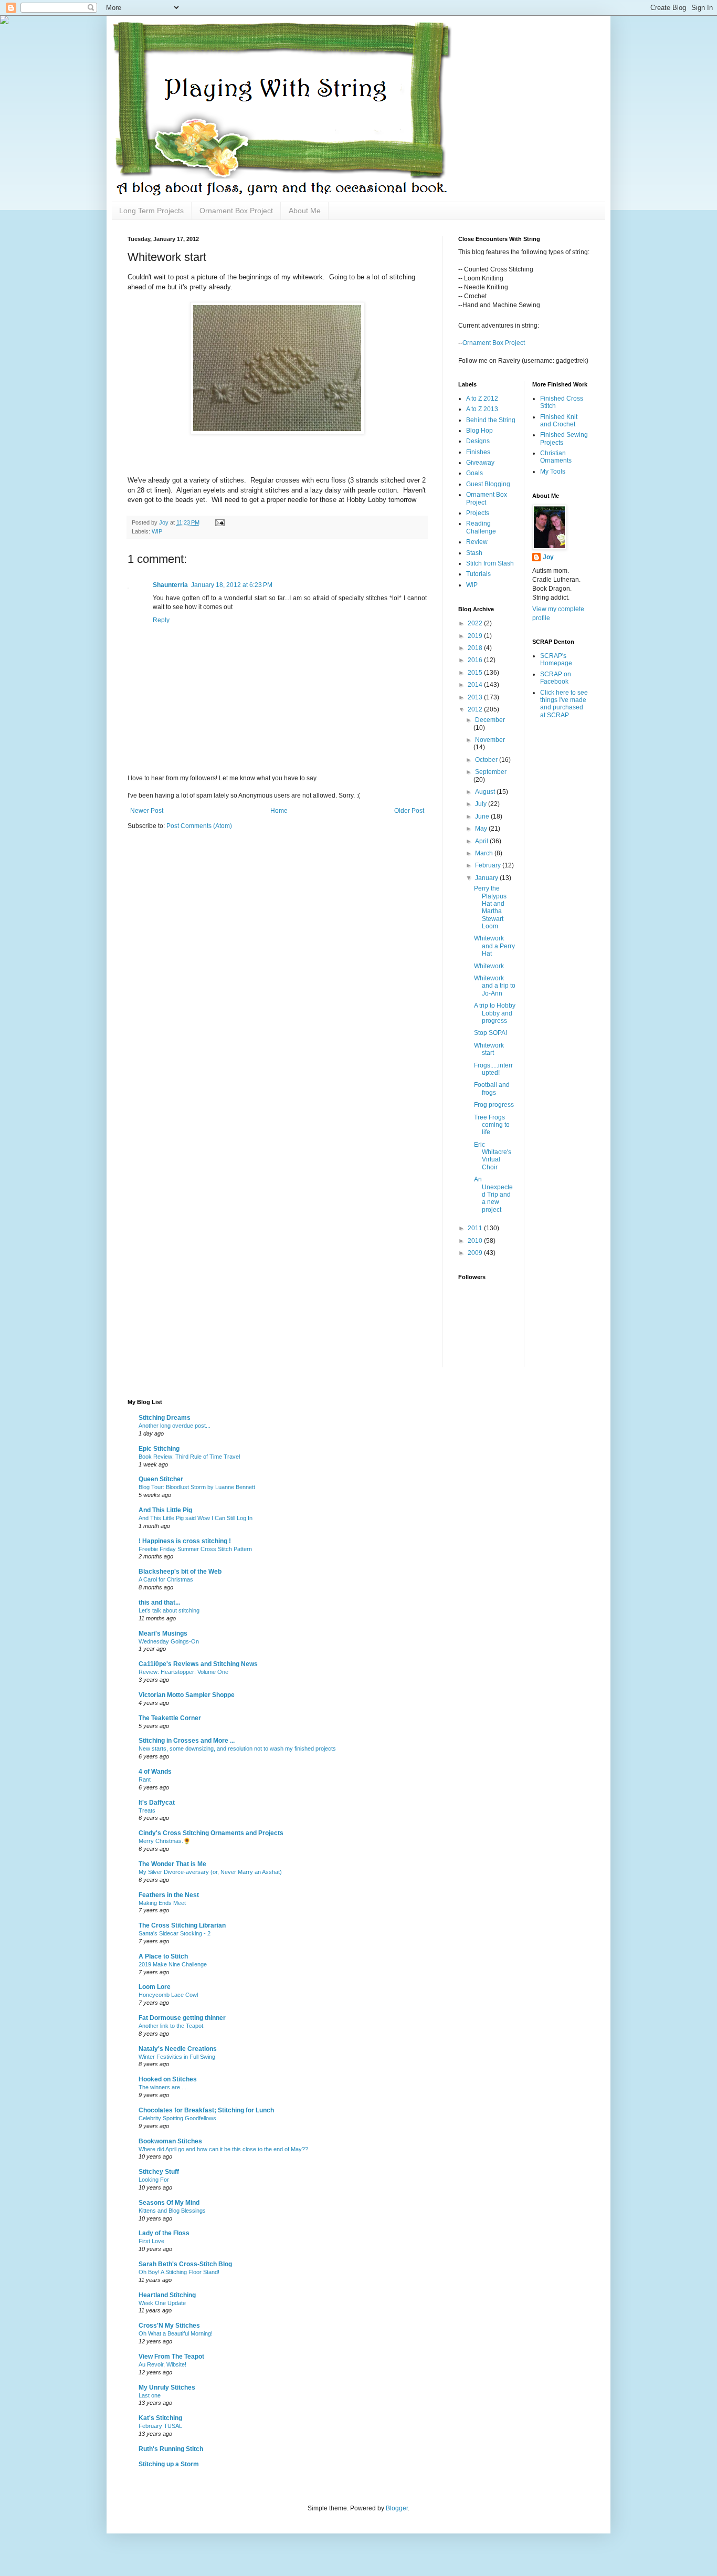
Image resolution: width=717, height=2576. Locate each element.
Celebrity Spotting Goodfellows (177, 2118)
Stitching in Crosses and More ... (187, 1741)
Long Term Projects (151, 211)
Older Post (409, 811)
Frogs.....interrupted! (493, 1069)
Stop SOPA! (491, 1033)
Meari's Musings (163, 1633)
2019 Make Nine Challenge (173, 1964)
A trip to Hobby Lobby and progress (495, 1013)
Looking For (154, 2180)
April (482, 841)
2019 (476, 636)
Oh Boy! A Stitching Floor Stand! (179, 2272)
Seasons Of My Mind (169, 2203)
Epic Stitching (159, 1449)
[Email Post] (219, 522)
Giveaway (480, 463)
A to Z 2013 (482, 409)
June (483, 816)
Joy (548, 557)
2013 (476, 697)
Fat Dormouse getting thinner (182, 2018)
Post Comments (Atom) (199, 826)
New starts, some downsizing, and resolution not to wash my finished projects (237, 1748)
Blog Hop (479, 431)
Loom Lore (155, 1987)
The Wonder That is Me (172, 1864)
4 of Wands (155, 1772)
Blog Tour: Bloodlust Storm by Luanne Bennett (197, 1487)
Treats (147, 1810)
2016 (476, 660)
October (487, 760)
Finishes (478, 452)
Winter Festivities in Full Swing (177, 2057)
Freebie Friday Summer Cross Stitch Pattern (195, 1549)
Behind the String (491, 420)
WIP (157, 531)
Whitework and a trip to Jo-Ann (495, 986)
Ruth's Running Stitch (171, 2449)
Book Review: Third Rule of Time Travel (189, 1457)
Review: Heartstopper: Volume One (183, 1672)
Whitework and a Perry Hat (494, 946)
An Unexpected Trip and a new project (493, 1195)
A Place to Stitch (163, 1956)
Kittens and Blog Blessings (172, 2211)
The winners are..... (163, 2087)
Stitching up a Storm (169, 2464)
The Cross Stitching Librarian (182, 1925)
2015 (476, 673)
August (486, 792)
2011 (476, 1228)
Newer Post (147, 811)
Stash (474, 553)
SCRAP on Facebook (556, 678)
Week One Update (162, 2303)
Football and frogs (492, 1088)
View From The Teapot (171, 2357)
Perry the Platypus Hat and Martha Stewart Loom (490, 907)
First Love (151, 2241)
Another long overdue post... (175, 1426)
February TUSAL (160, 2426)
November (490, 740)
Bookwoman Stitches (170, 2141)
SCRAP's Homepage (556, 659)
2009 (476, 1253)
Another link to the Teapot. (172, 2026)
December (490, 720)
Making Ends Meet (162, 1903)
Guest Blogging (488, 484)
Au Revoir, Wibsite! (162, 2364)
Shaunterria (170, 585)
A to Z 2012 (482, 399)
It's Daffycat (157, 1803)
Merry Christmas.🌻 (165, 1841)
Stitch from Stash (490, 563)
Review (477, 542)
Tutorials (478, 574)
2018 (476, 648)
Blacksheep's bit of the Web (180, 1572)
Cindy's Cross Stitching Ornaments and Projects (211, 1833)
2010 (476, 1241)
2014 (476, 685)
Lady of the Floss (164, 2233)
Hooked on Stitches (168, 2079)
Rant (145, 1779)
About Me (305, 211)
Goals (475, 473)
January (487, 878)
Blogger (397, 2508)
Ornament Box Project (236, 211)
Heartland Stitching (167, 2295)
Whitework (489, 966)
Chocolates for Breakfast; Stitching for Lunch (206, 2110)
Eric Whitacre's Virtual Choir (493, 1156)
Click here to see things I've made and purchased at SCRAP (564, 704)
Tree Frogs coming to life (492, 1125)
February (489, 865)
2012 (476, 709)
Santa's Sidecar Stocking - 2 (175, 1933)
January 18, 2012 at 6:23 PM (232, 585)
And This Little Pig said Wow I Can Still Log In (196, 1518)
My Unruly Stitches (167, 2387)
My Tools (553, 472)
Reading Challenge (481, 527)
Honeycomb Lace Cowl (168, 1995)
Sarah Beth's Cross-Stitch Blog (185, 2264)
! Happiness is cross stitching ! (185, 1541)
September (491, 772)
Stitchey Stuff (159, 2172)
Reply (161, 620)
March (485, 853)
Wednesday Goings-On (169, 1641)
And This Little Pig (165, 1510)
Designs (478, 441)
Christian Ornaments (556, 457)
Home (279, 811)
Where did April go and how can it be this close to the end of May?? (223, 2149)
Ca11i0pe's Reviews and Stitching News (198, 1664)
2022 (476, 623)
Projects (478, 513)
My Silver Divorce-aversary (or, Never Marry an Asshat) (210, 1872)
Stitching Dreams (165, 1418)
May (482, 829)
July (482, 804)
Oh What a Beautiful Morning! (176, 2333)
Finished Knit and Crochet (559, 421)
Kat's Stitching (160, 2418)
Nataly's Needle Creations (178, 2049)
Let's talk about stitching (169, 1610)
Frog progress (494, 1105)
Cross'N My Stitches (169, 2326)
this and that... (159, 1603)
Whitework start (489, 1049)
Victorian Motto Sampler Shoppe (187, 1695)
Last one (150, 2395)
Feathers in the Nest (169, 1895)
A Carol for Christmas (166, 1579)
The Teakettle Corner (170, 1718)
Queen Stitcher (161, 1479)
